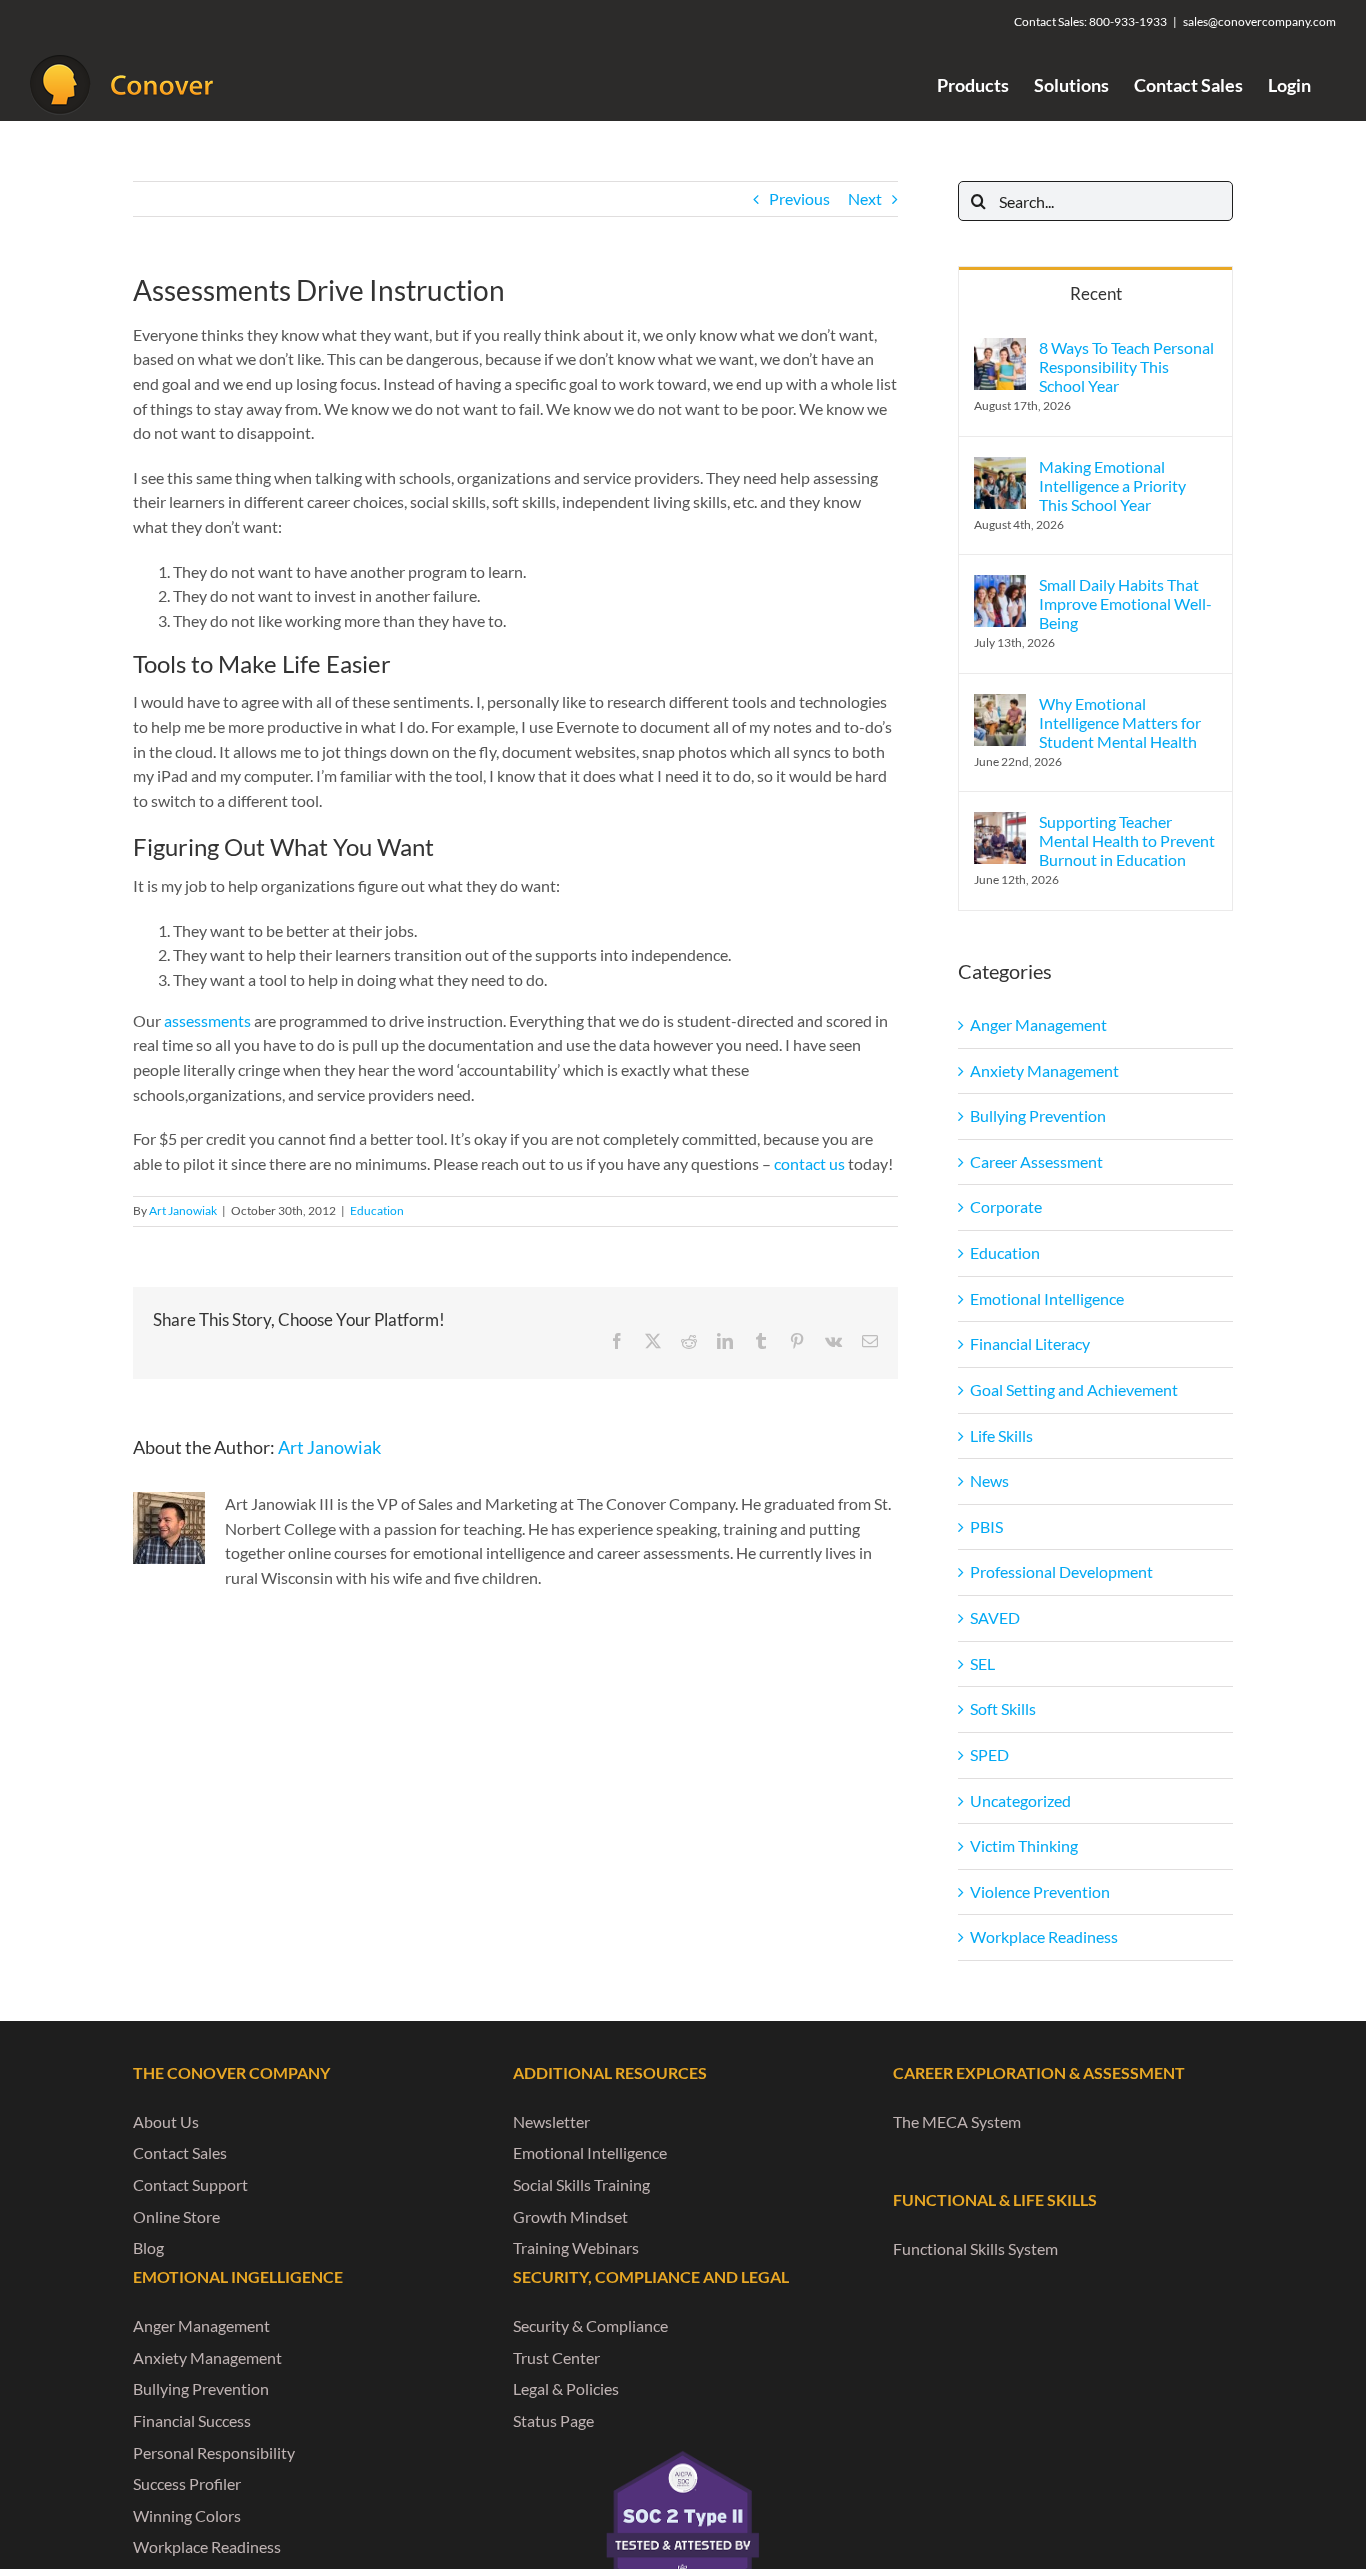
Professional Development (1061, 1571)
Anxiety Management (1044, 1070)
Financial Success (192, 2420)
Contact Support (190, 2184)
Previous (799, 198)
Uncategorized (1020, 1800)
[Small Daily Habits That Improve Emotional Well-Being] (1000, 586)
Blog (148, 2247)
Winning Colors (187, 2515)
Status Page (553, 2420)
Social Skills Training (581, 2184)
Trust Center (556, 2357)
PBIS (986, 1526)
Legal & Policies (566, 2388)
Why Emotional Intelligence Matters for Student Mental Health (1120, 722)
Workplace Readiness (1044, 1936)
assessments (207, 1020)
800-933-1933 (1128, 21)
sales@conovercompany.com (1259, 21)
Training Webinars (576, 2247)
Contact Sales (180, 2152)
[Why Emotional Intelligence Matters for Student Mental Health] (1000, 705)
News (989, 1480)
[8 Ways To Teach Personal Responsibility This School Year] (1000, 349)
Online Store (176, 2216)
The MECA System (957, 2121)
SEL (982, 1663)
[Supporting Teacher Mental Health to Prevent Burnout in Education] (1000, 823)
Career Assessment (1036, 1161)
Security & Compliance (590, 2325)
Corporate (1006, 1206)
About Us (166, 2121)
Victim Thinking (1024, 1845)
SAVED (995, 1617)
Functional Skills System (975, 2248)
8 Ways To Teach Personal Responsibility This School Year (1126, 366)
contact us (809, 1163)
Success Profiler (187, 2483)
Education (377, 1210)
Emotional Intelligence (1047, 1298)
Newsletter (551, 2121)
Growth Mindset (570, 2216)
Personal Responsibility (214, 2452)
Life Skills (1001, 1435)
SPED (989, 1754)
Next (865, 198)
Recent (1096, 293)
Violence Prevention (1040, 1891)
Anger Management (1038, 1024)
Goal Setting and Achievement (1074, 1389)
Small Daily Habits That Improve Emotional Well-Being (1125, 603)
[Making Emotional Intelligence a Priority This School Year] (1000, 468)
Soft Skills (1003, 1708)
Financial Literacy (1030, 1343)
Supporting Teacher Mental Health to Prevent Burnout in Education (1127, 840)
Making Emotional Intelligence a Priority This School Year (1112, 485)
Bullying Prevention (1038, 1115)
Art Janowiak (183, 1210)
